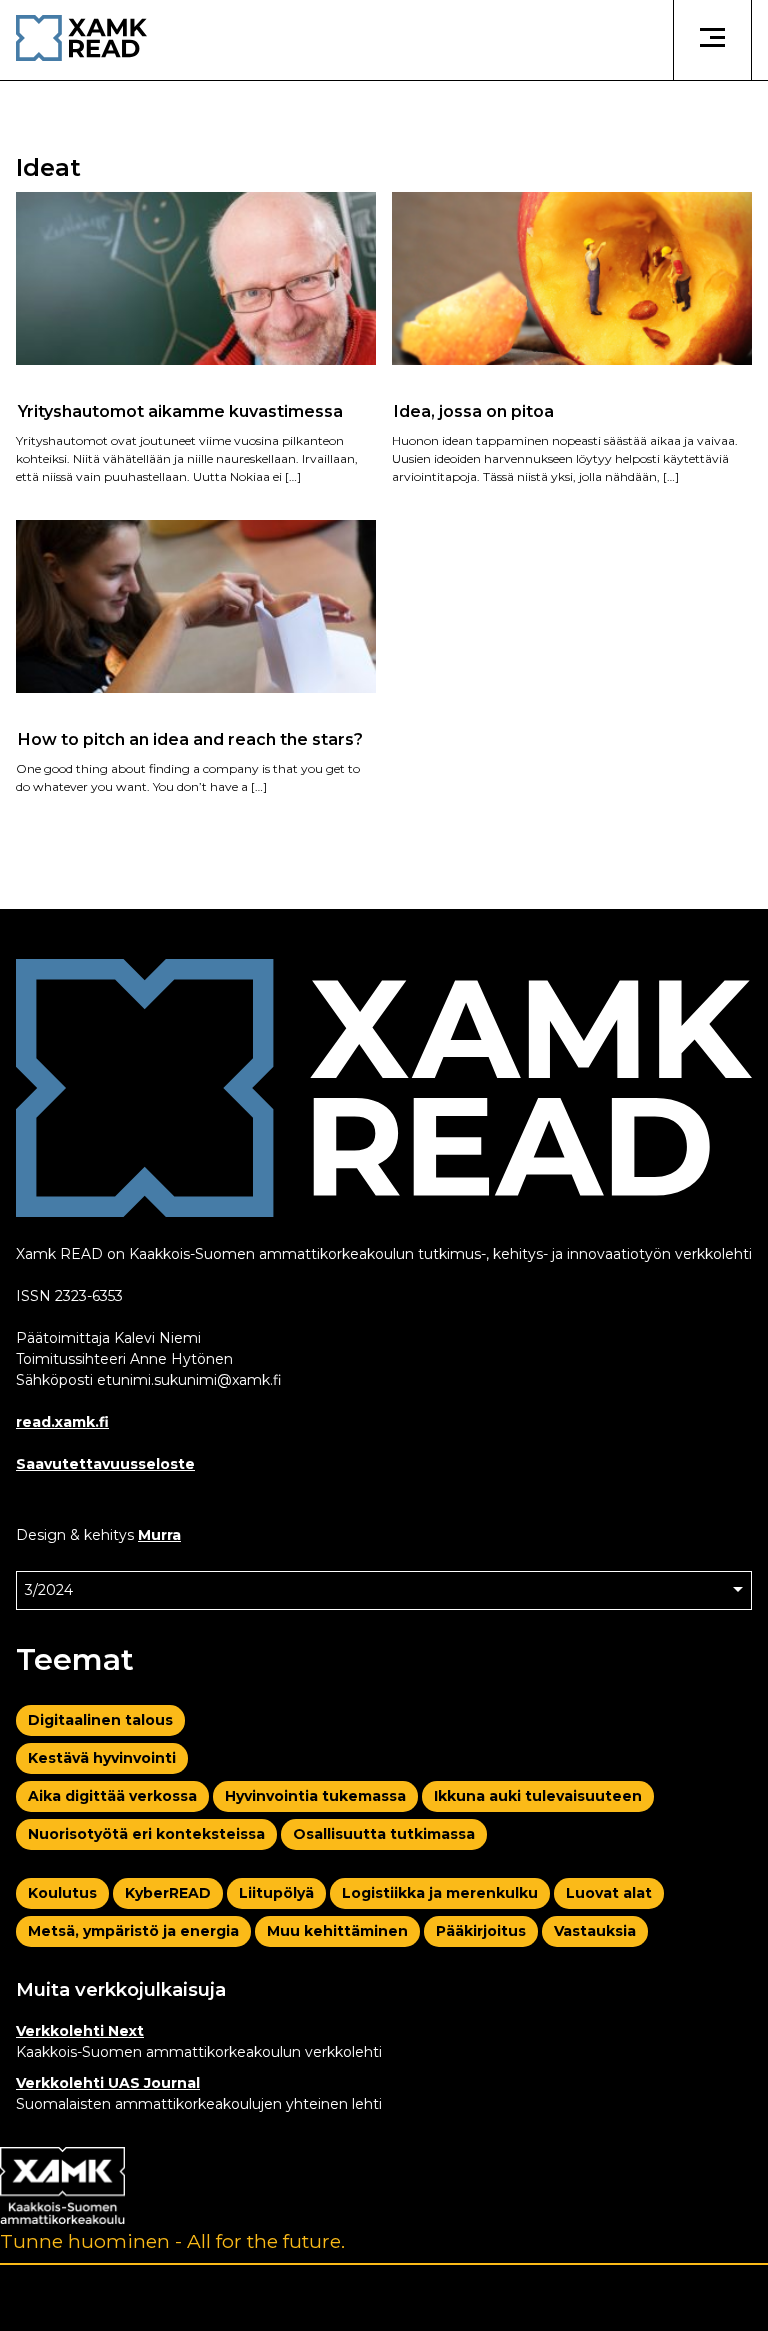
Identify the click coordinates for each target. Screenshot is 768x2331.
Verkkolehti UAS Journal (108, 2083)
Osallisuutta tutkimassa (384, 1834)
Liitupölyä (276, 1893)
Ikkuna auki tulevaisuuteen (538, 1796)
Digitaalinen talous (100, 1720)
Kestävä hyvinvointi (102, 1758)
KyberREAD (168, 1893)
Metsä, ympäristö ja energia (133, 1931)
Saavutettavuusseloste (105, 1464)
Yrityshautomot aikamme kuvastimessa (180, 410)
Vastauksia (595, 1931)
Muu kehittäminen (337, 1931)
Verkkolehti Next (80, 2031)
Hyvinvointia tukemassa (315, 1796)
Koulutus (62, 1893)
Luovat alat (609, 1893)
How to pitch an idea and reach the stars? (190, 738)
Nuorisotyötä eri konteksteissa (146, 1834)
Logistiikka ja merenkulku (440, 1893)
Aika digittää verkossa (112, 1796)
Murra (159, 1535)
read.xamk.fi (62, 1422)
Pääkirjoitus (481, 1931)
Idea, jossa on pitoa (474, 410)
